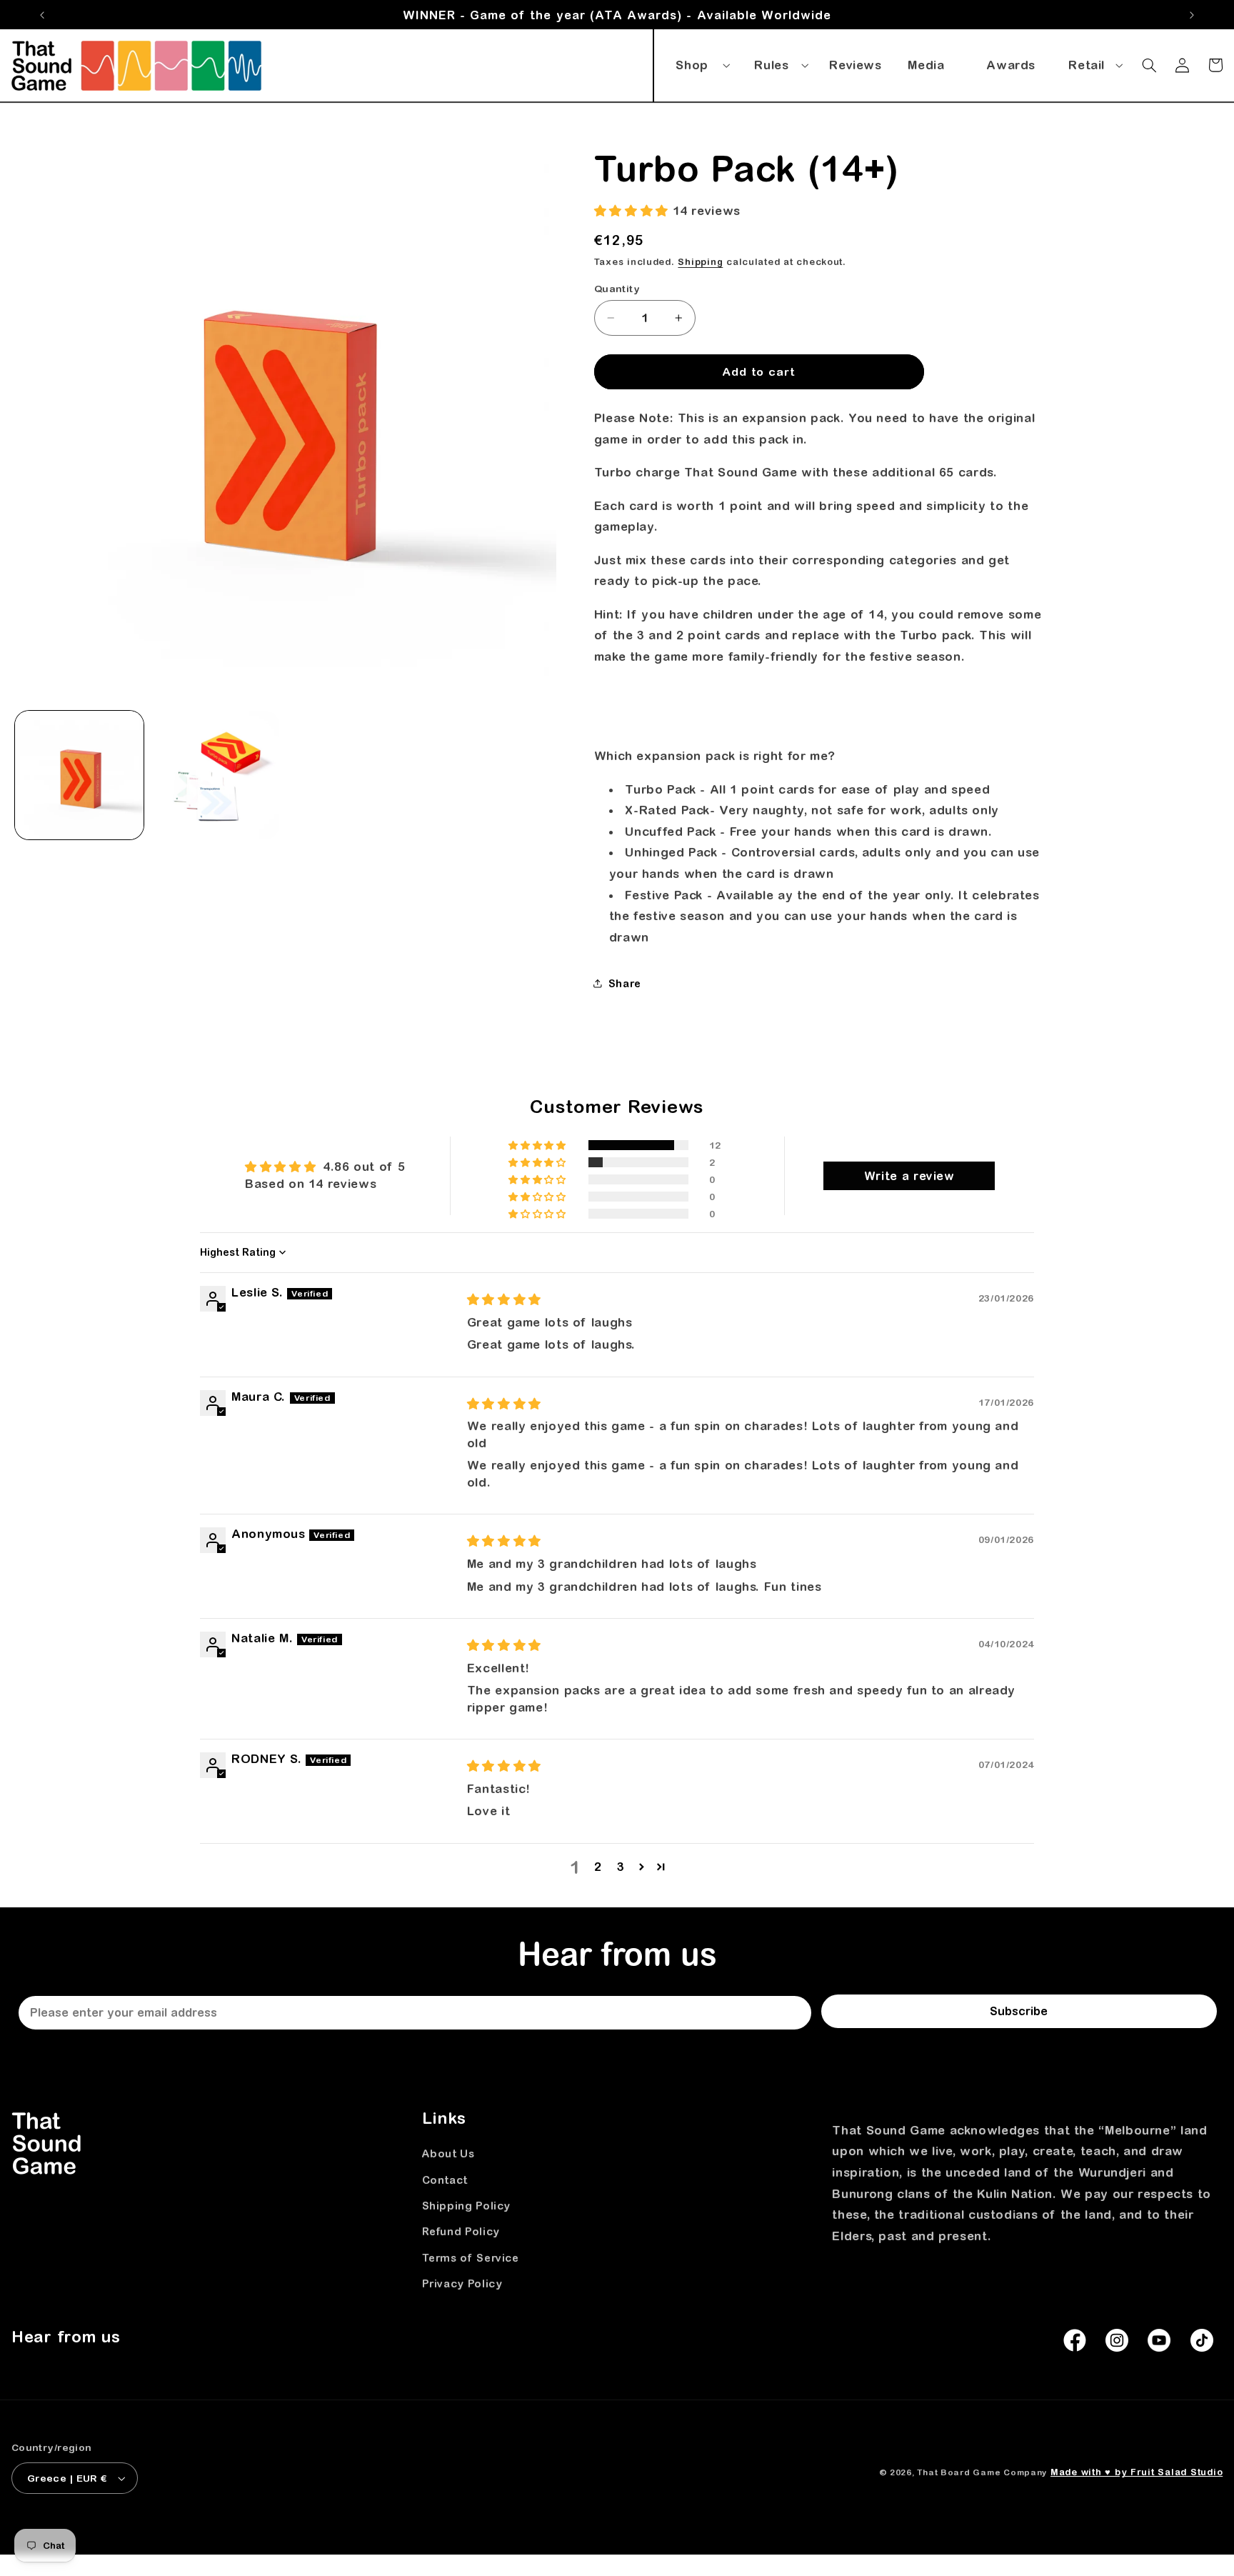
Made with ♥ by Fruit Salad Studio (1137, 2472)
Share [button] (625, 983)
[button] (701, 62)
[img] (504, 1299)
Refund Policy (461, 2232)
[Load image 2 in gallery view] (215, 775)
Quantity (617, 289)
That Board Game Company (982, 2472)
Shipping (700, 262)
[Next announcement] (1192, 15)
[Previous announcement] (42, 15)
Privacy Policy (462, 2283)
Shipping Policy (466, 2206)
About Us (448, 2154)
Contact (445, 2180)
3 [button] (621, 1867)
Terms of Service (471, 2258)
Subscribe (1019, 2011)
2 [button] (598, 1867)
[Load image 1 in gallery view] (79, 775)
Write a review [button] (909, 1176)
